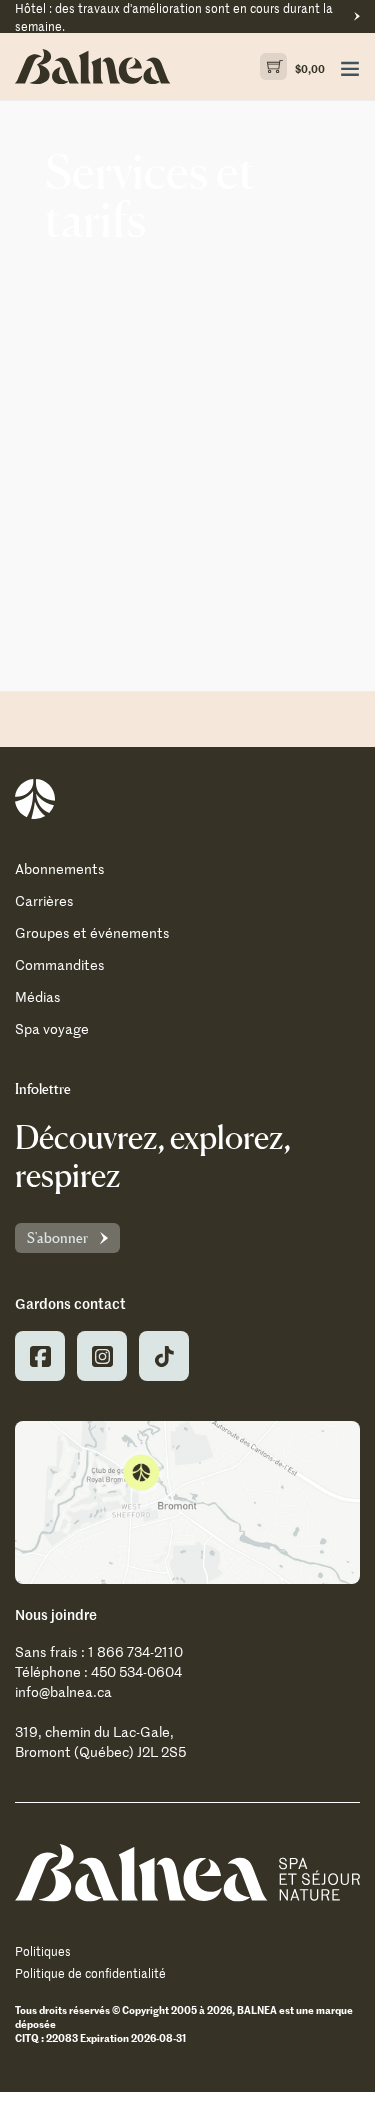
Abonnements (60, 868)
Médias (38, 996)
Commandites (60, 964)
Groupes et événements (92, 932)
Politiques (43, 1951)
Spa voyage (52, 1028)
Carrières (44, 900)
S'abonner (57, 1237)
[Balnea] (187, 1872)
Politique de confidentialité (90, 1973)
